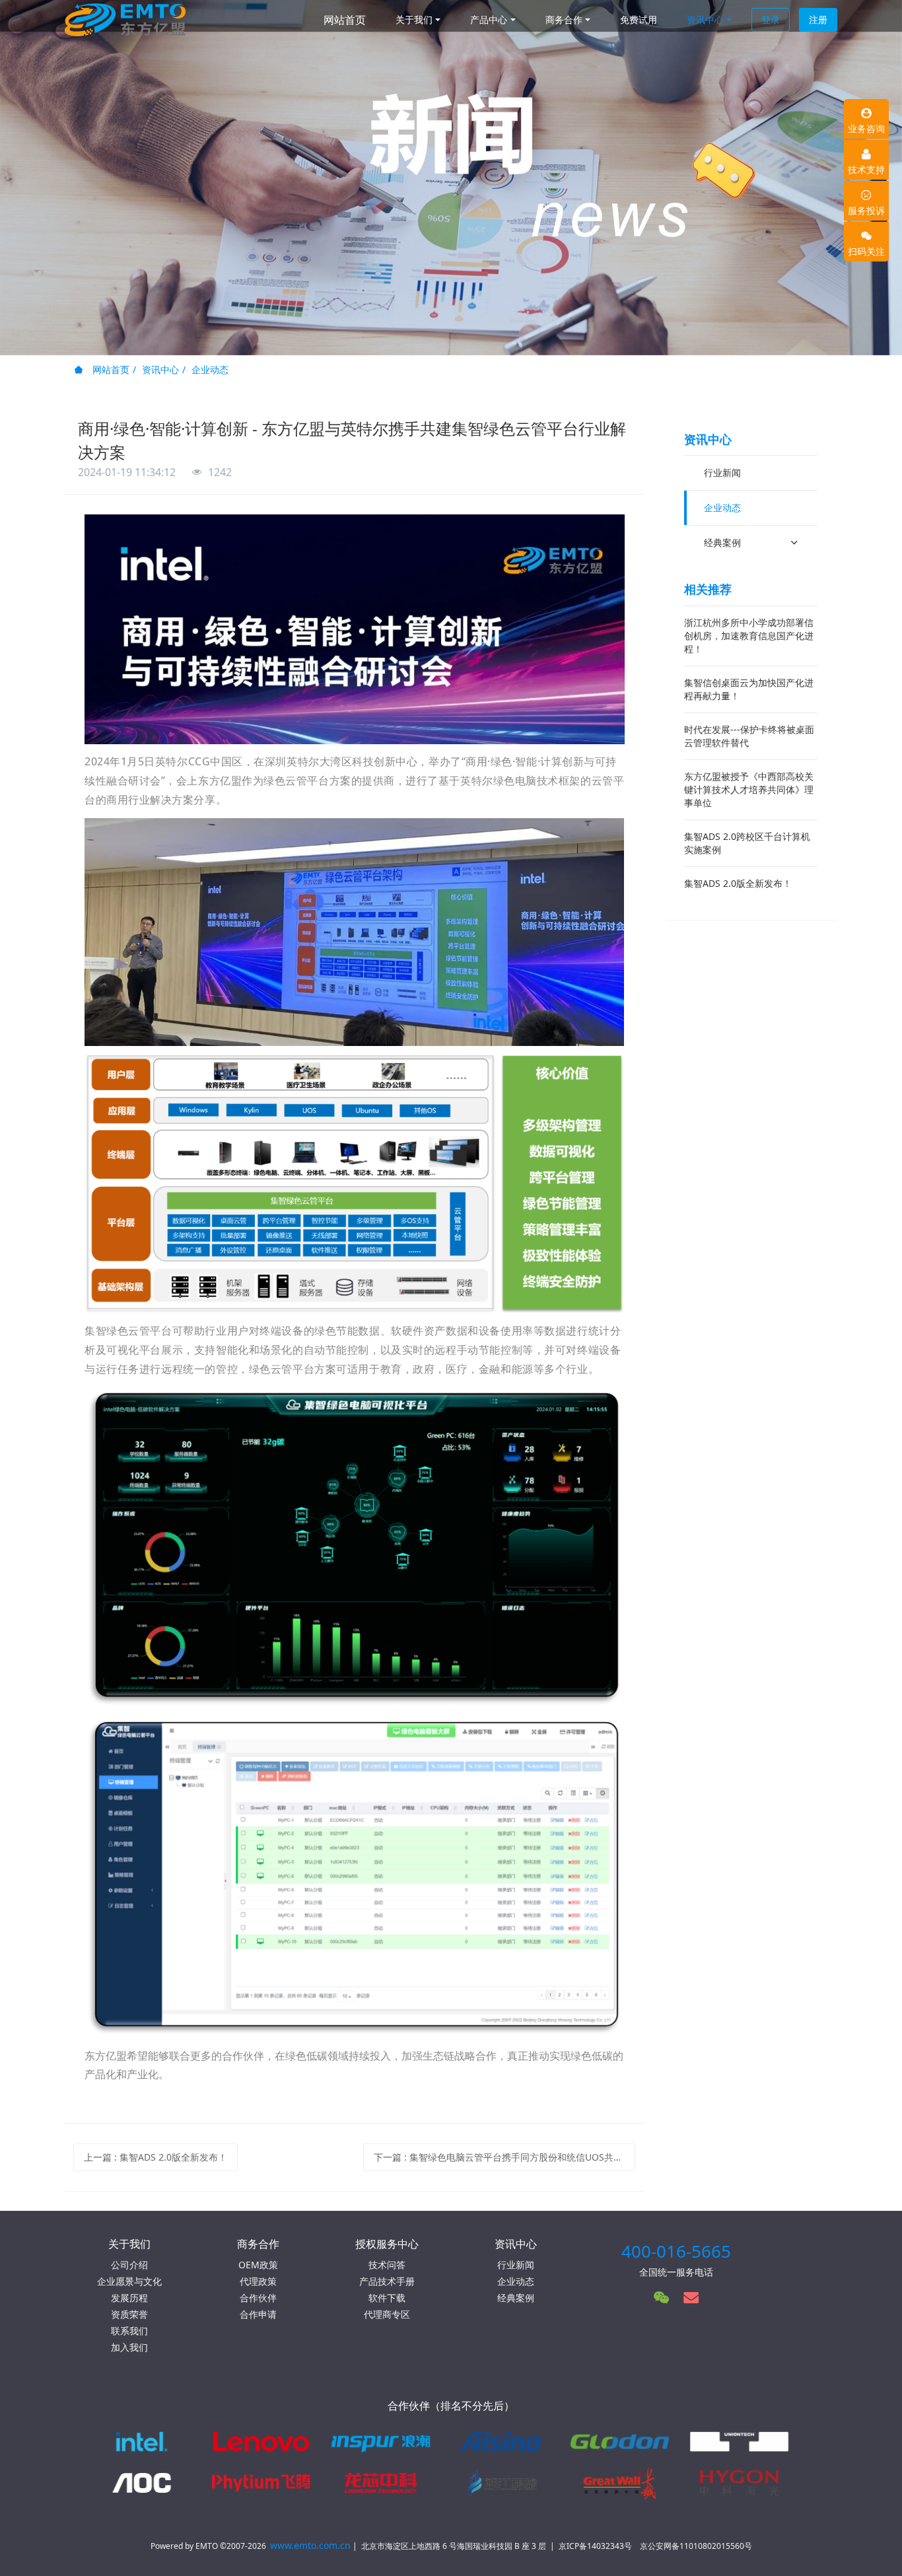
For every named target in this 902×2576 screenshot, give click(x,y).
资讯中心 (160, 369)
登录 (771, 19)
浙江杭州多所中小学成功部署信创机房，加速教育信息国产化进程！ (749, 636)
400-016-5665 (676, 2251)
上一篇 (156, 2157)
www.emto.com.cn (310, 2545)
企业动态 (210, 369)
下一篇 (505, 2157)
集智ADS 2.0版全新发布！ (738, 883)
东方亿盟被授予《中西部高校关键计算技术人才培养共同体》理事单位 (749, 789)
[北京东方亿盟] (125, 20)
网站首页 (345, 20)
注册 (818, 19)
